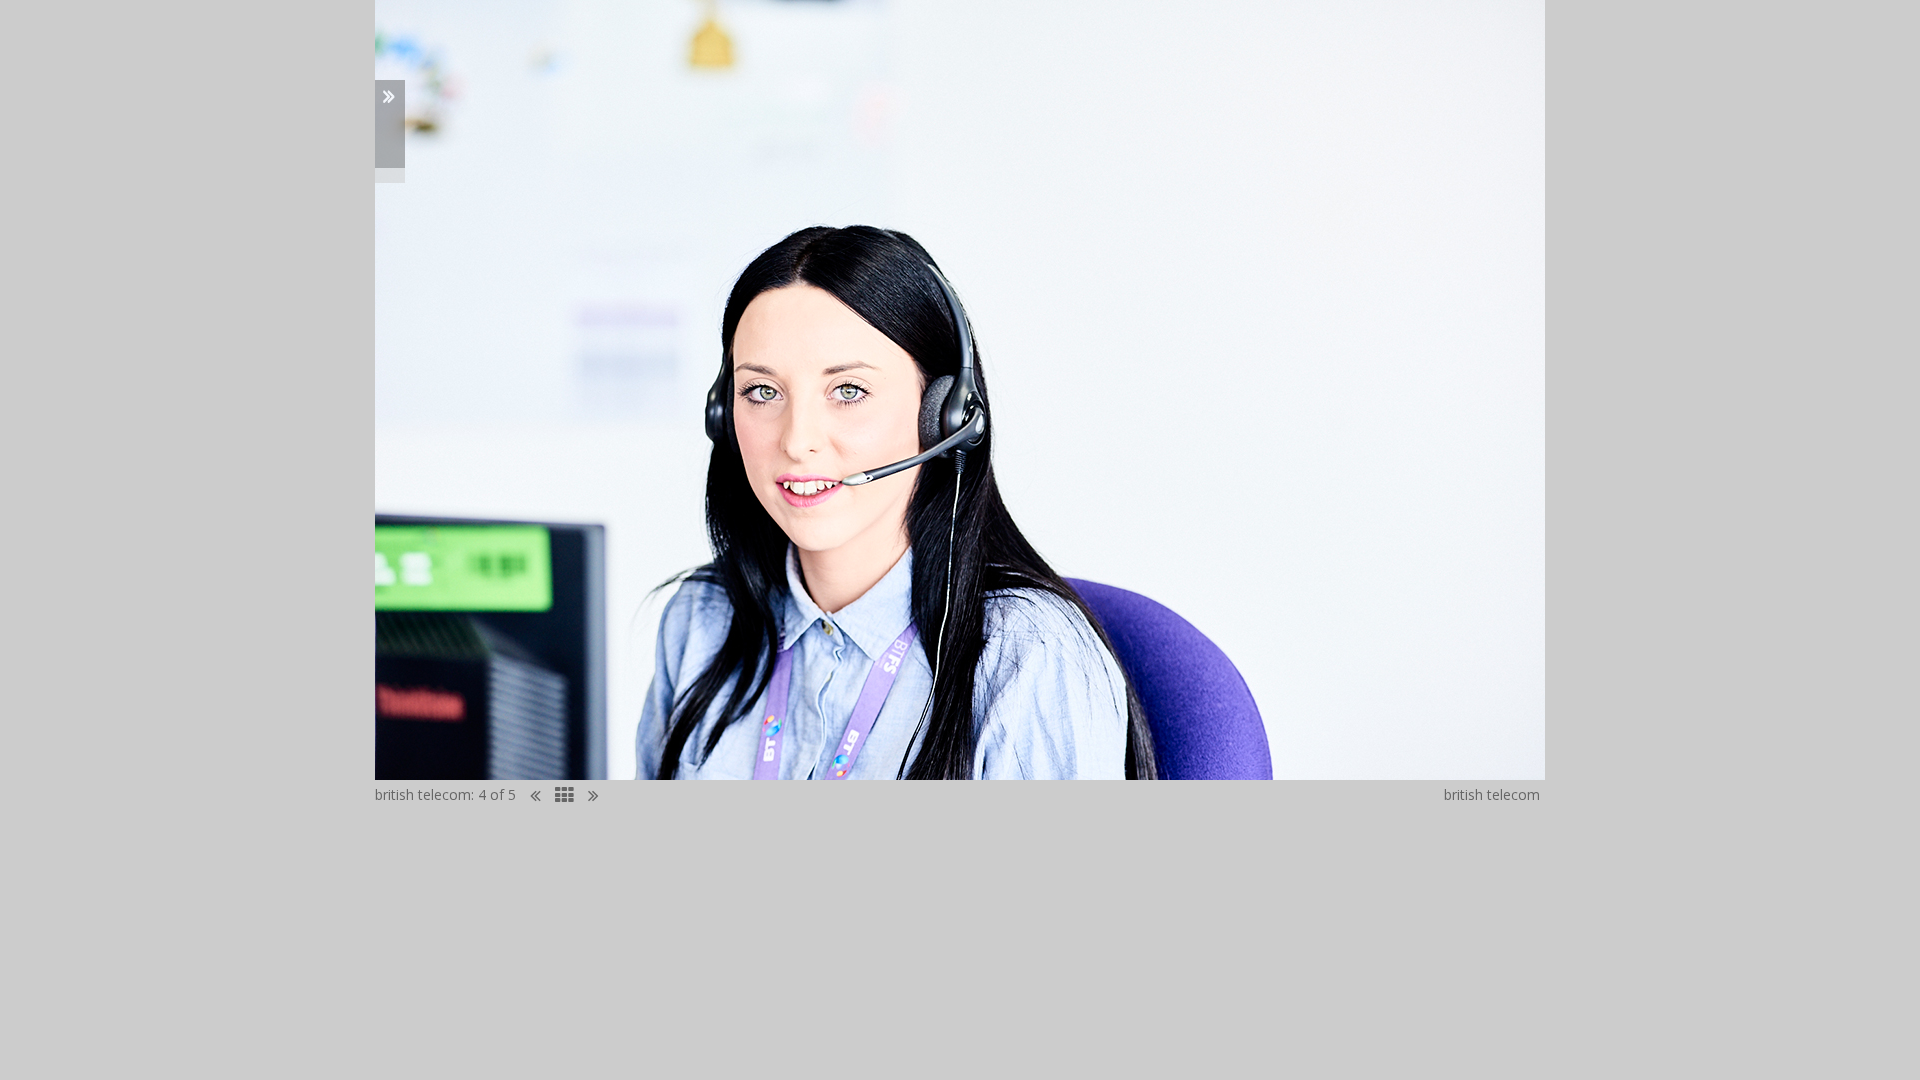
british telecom (423, 794)
